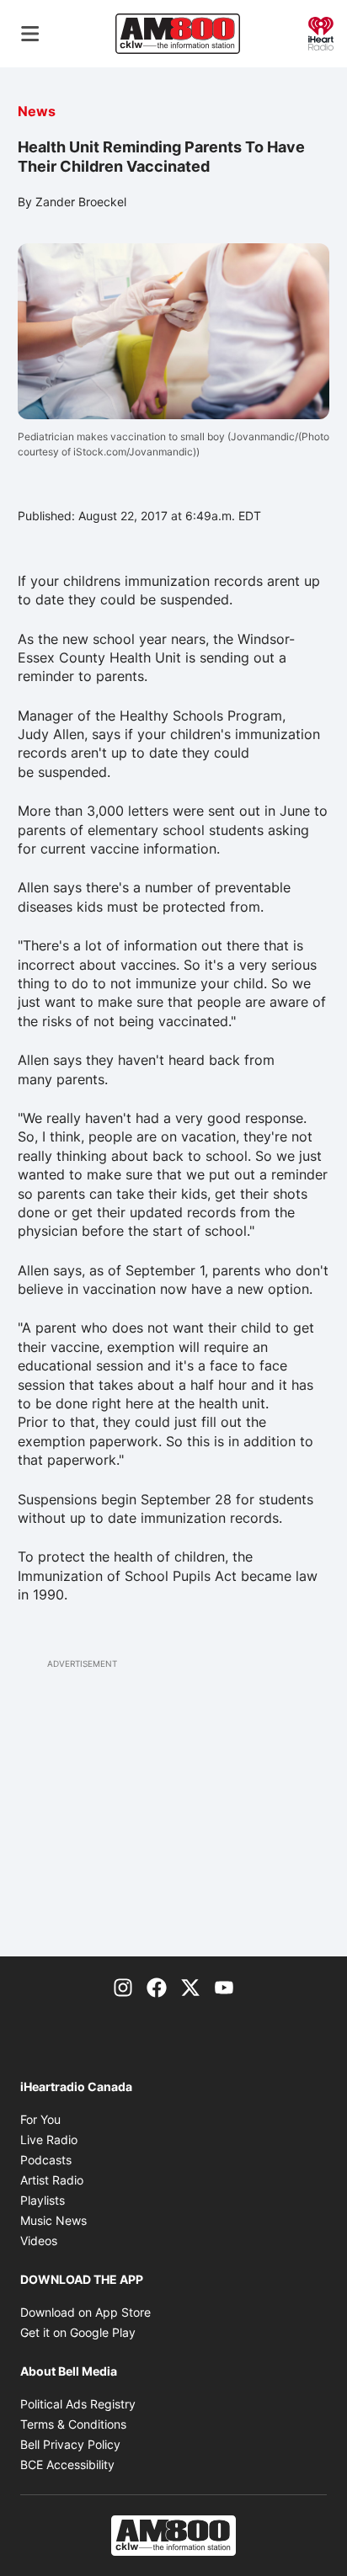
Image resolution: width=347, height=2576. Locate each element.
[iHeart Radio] (321, 32)
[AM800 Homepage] (178, 34)
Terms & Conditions (73, 2424)
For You (40, 2119)
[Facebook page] (157, 1987)
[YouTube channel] (224, 1987)
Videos (39, 2241)
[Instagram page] (123, 1987)
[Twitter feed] (190, 1987)
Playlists (43, 2200)
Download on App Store (85, 2312)
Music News (53, 2220)
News (37, 111)
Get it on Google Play (78, 2332)
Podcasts (46, 2160)
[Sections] (30, 34)
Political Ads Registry (78, 2404)
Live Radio (49, 2140)
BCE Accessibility (67, 2464)
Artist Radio (52, 2180)
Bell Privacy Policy (70, 2444)
